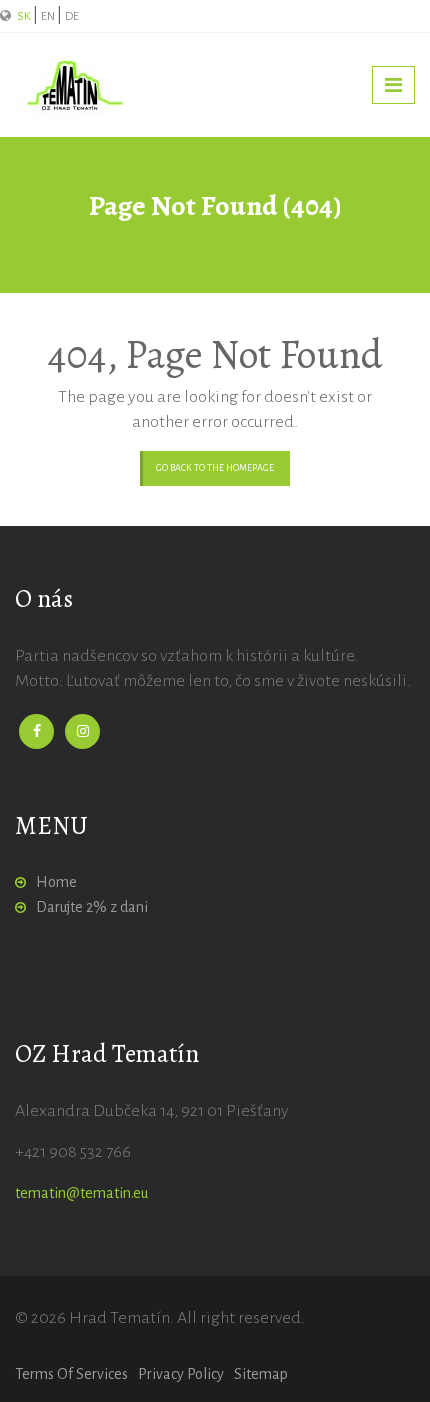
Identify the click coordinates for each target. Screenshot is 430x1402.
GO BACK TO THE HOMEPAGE (215, 468)
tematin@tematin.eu (81, 1193)
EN (49, 16)
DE (72, 16)
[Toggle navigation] (393, 84)
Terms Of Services (71, 1374)
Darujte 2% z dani (92, 907)
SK (25, 16)
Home (56, 882)
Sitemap (261, 1374)
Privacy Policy (181, 1374)
